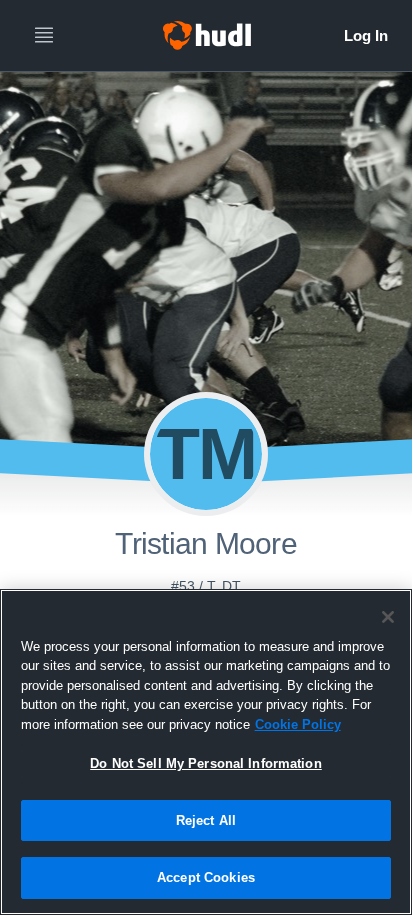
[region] (206, 752)
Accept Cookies (206, 877)
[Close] (388, 617)
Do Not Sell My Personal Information (206, 763)
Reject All (206, 820)
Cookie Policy (298, 724)
